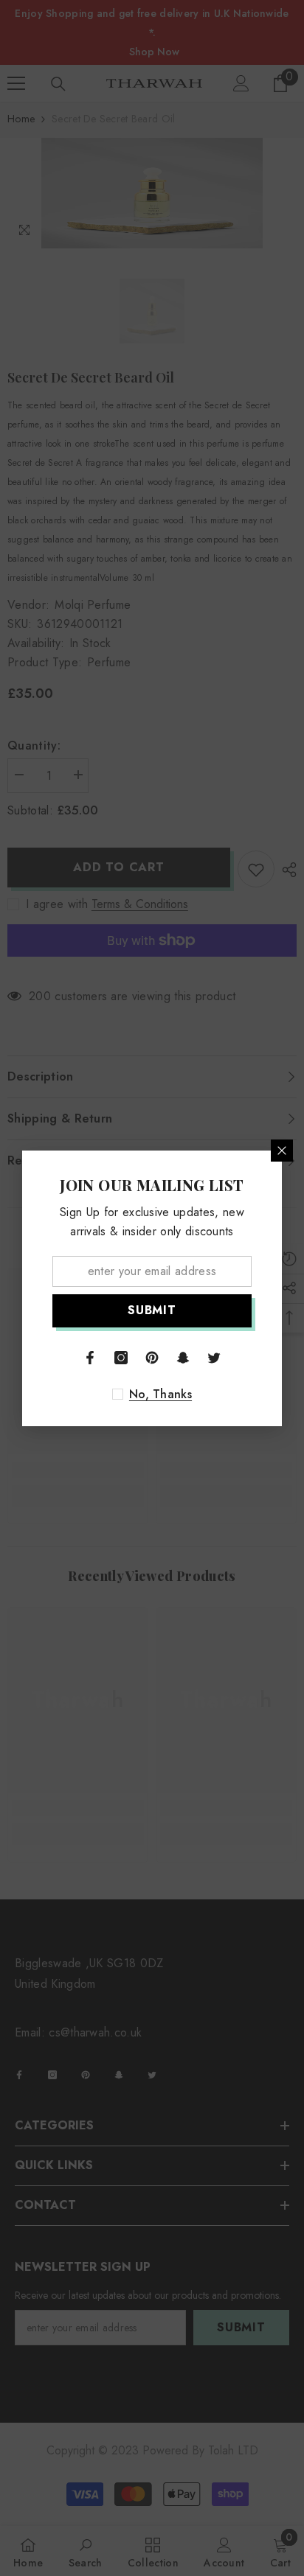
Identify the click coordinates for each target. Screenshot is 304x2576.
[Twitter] (214, 1358)
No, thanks (160, 1395)
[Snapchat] (183, 1358)
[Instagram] (121, 1358)
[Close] (282, 1151)
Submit (152, 1310)
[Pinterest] (152, 1358)
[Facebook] (90, 1358)
